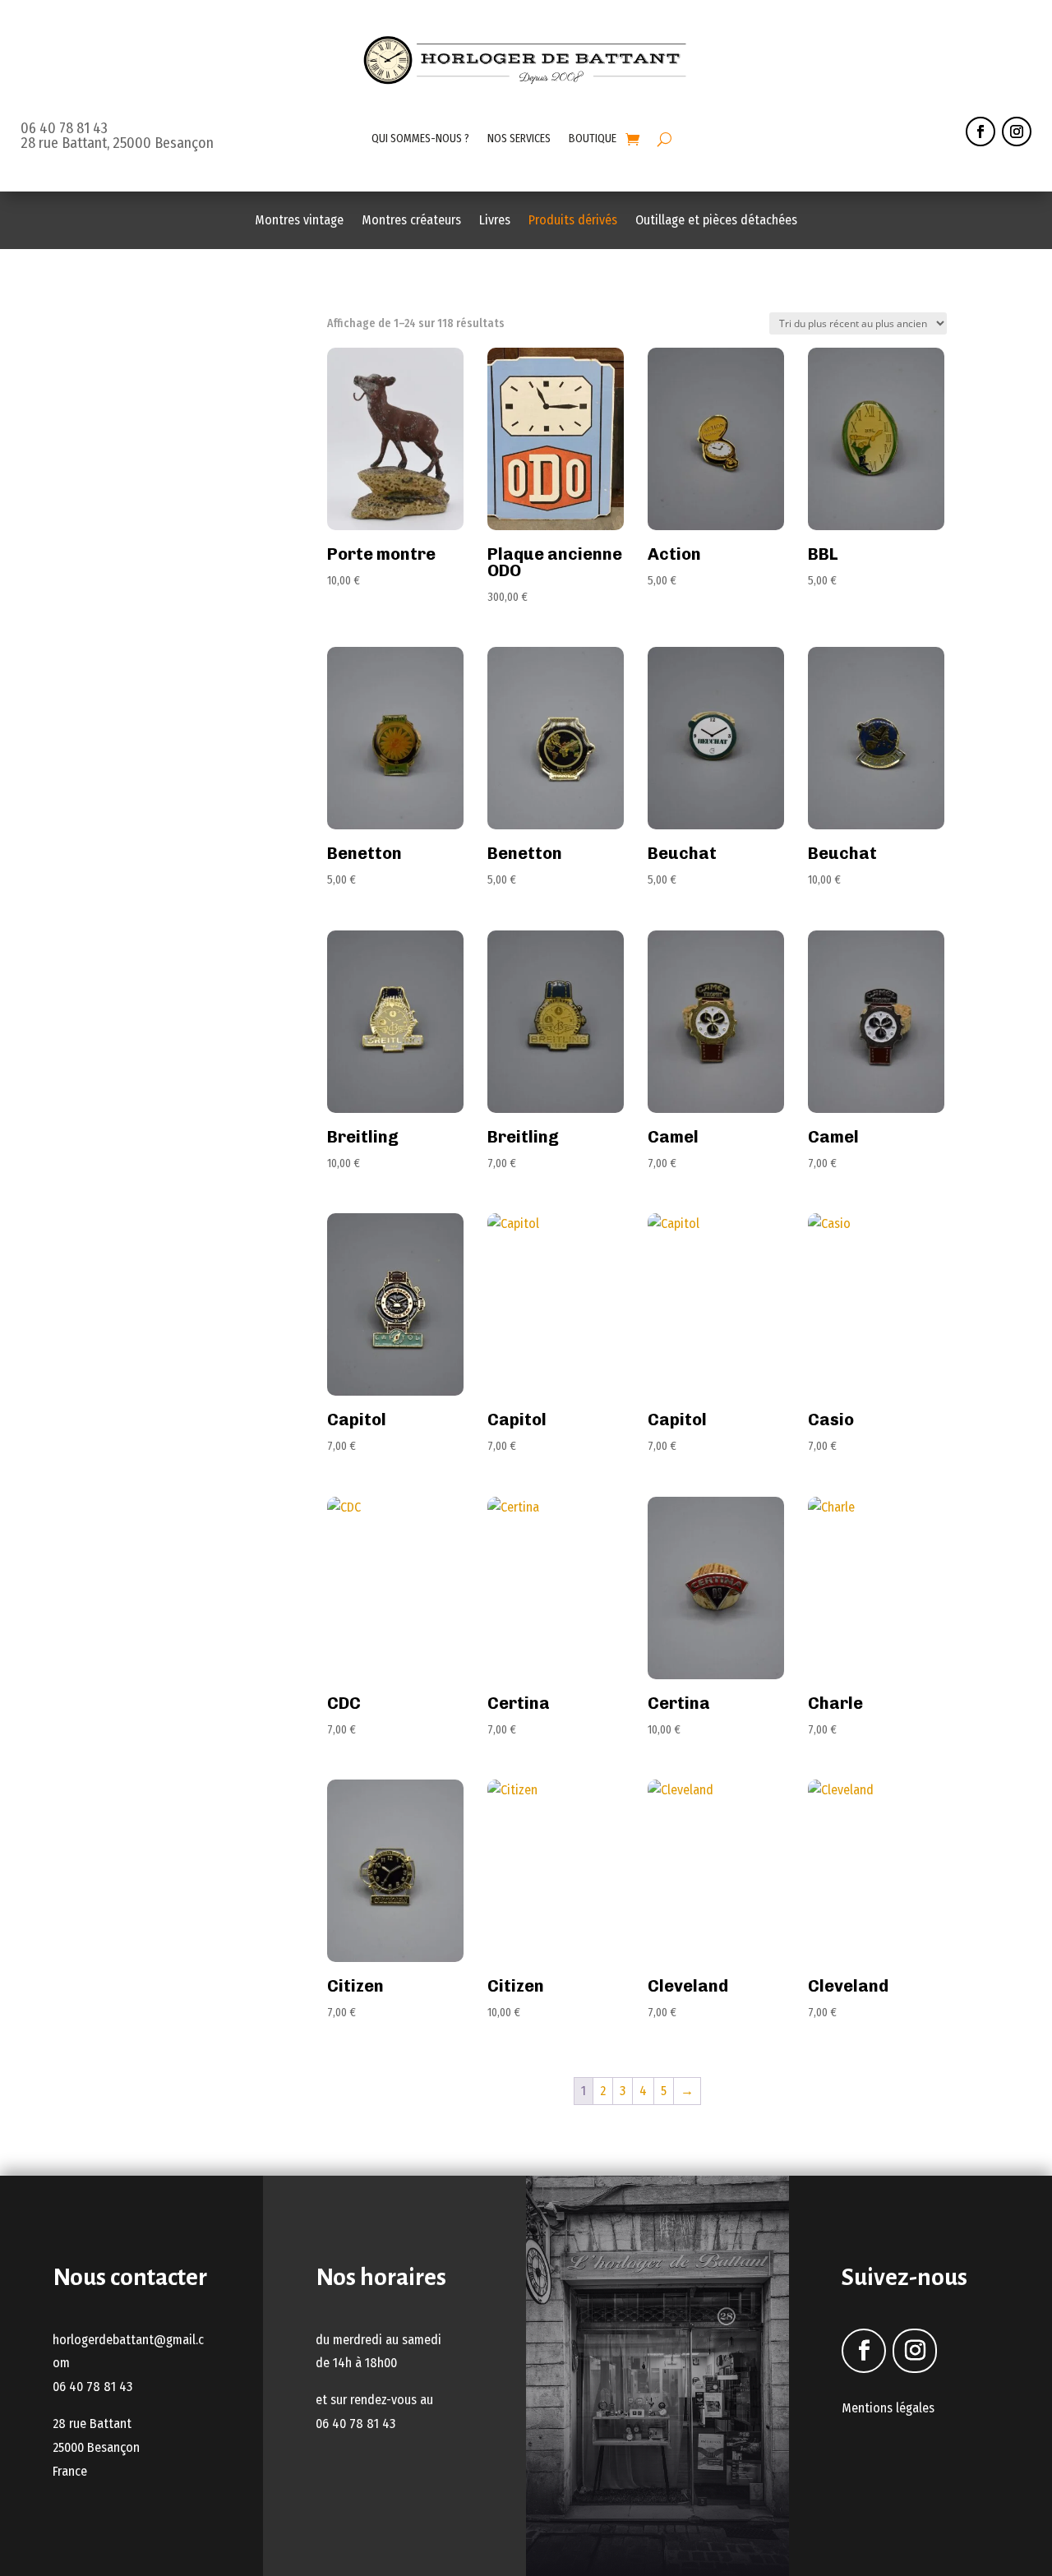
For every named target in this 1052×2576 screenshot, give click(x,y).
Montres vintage (299, 221)
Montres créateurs (411, 221)
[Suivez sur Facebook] (980, 132)
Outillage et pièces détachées (716, 221)
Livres (495, 221)
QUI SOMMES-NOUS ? (420, 138)
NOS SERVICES (519, 138)
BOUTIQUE (593, 138)
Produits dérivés (573, 221)
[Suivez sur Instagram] (1017, 132)
